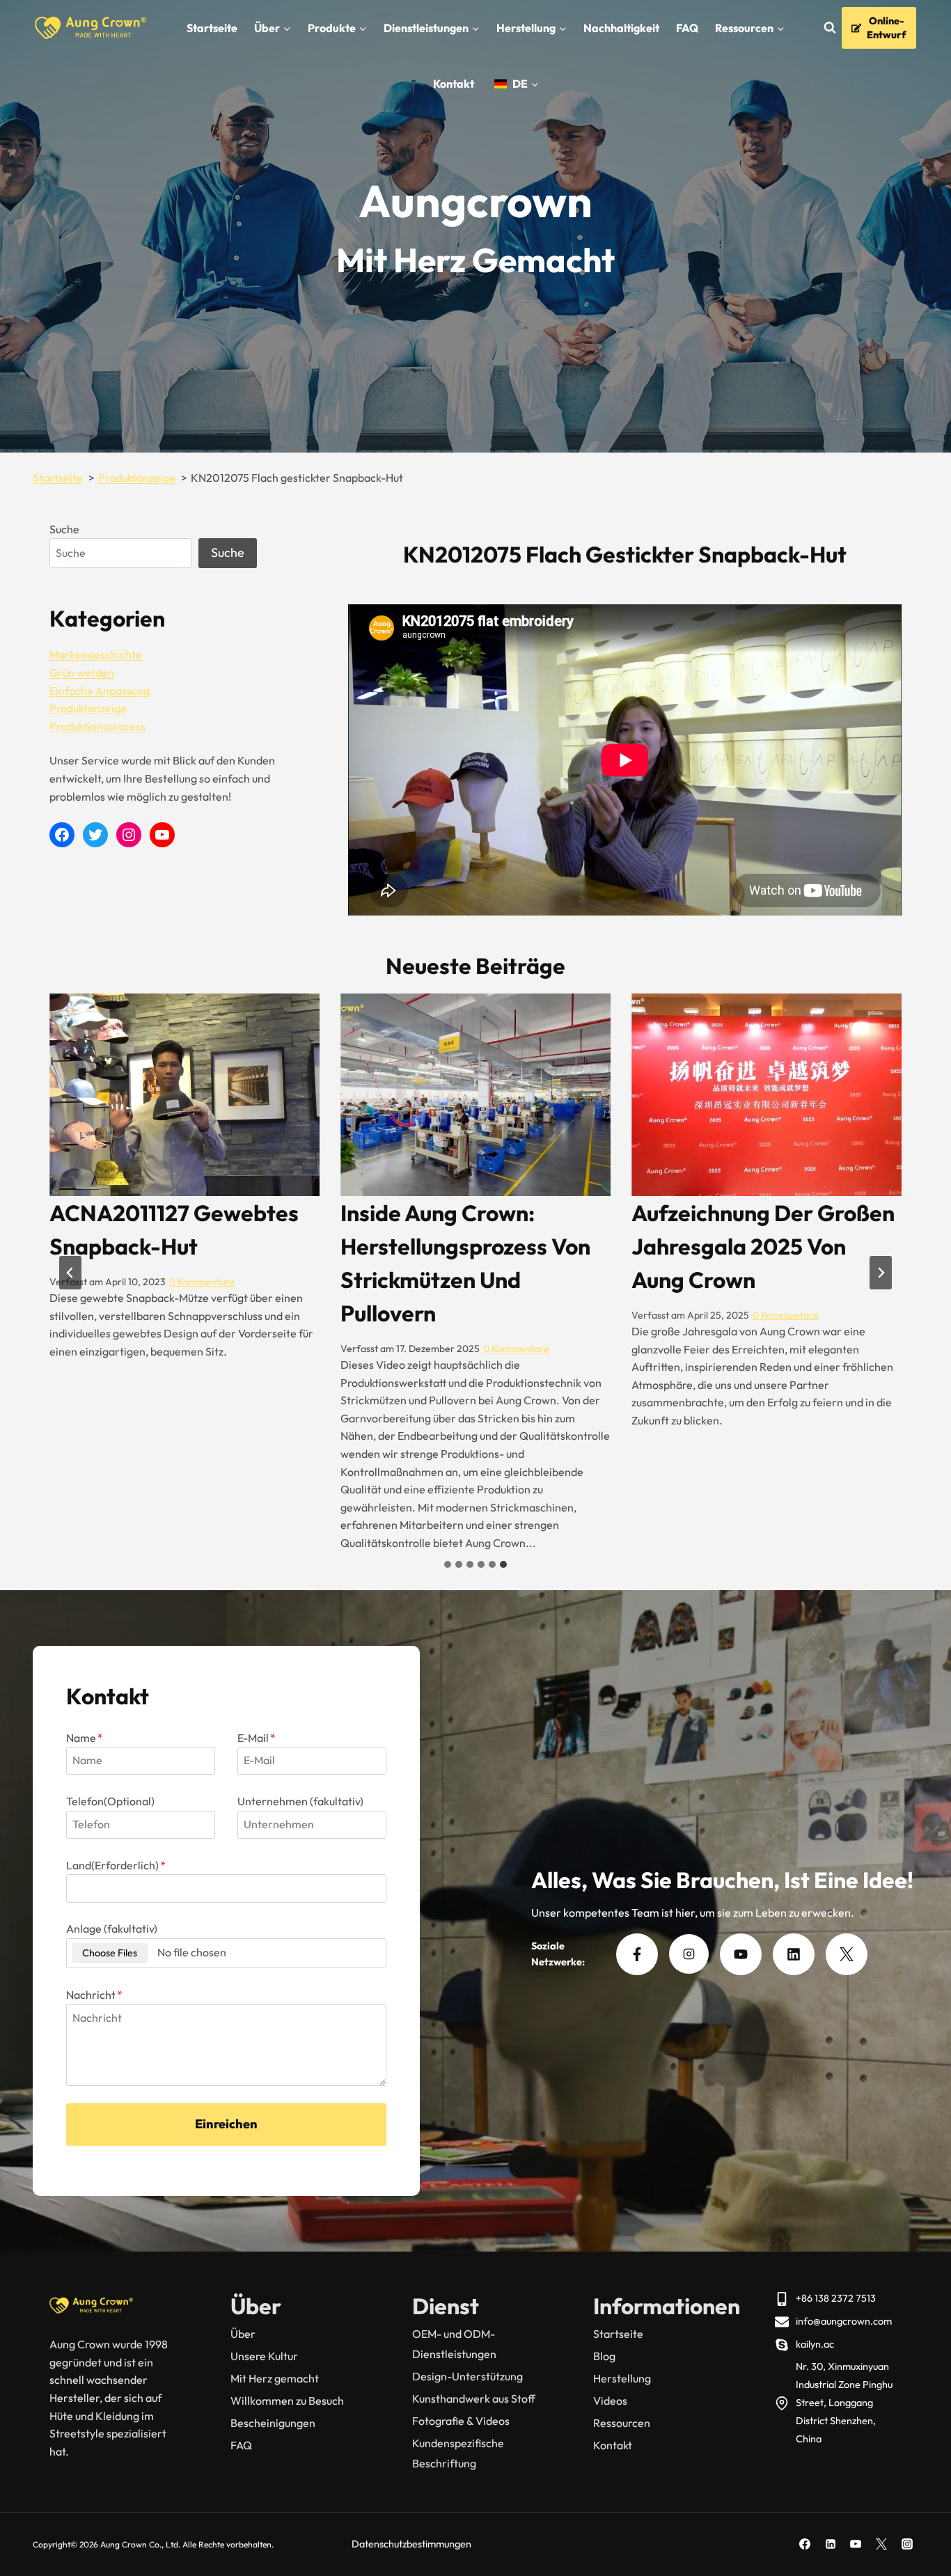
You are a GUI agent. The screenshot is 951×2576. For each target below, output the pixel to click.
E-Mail (257, 1738)
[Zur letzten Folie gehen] (70, 1273)
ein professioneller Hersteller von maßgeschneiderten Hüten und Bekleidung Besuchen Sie (744, 1280)
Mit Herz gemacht (275, 2378)
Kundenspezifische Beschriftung (458, 2453)
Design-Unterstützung (467, 2376)
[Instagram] (907, 2544)
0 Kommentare (225, 1349)
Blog (604, 2356)
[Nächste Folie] (881, 1273)
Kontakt (454, 84)
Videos (610, 2401)
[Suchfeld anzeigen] (830, 28)
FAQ (687, 28)
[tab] (448, 1564)
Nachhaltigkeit (621, 28)
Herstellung (622, 2378)
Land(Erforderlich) (116, 1865)
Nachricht (94, 1995)
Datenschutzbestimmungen (411, 2544)
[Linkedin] (831, 2544)
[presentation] (184, 1095)
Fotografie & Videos (461, 2421)
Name (85, 1738)
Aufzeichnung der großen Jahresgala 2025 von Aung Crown (472, 1246)
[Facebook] (805, 2544)
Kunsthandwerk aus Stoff (474, 2398)
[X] (881, 2544)
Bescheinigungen (273, 2423)
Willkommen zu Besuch (287, 2401)
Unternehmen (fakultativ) (300, 1801)
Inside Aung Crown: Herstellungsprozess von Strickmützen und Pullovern (174, 1263)
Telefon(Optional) (110, 1801)
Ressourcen (622, 2423)
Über (243, 2334)
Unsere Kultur (264, 2356)
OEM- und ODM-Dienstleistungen (454, 2344)
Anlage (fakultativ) (112, 1929)
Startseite (212, 28)
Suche (64, 529)
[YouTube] (856, 2544)
